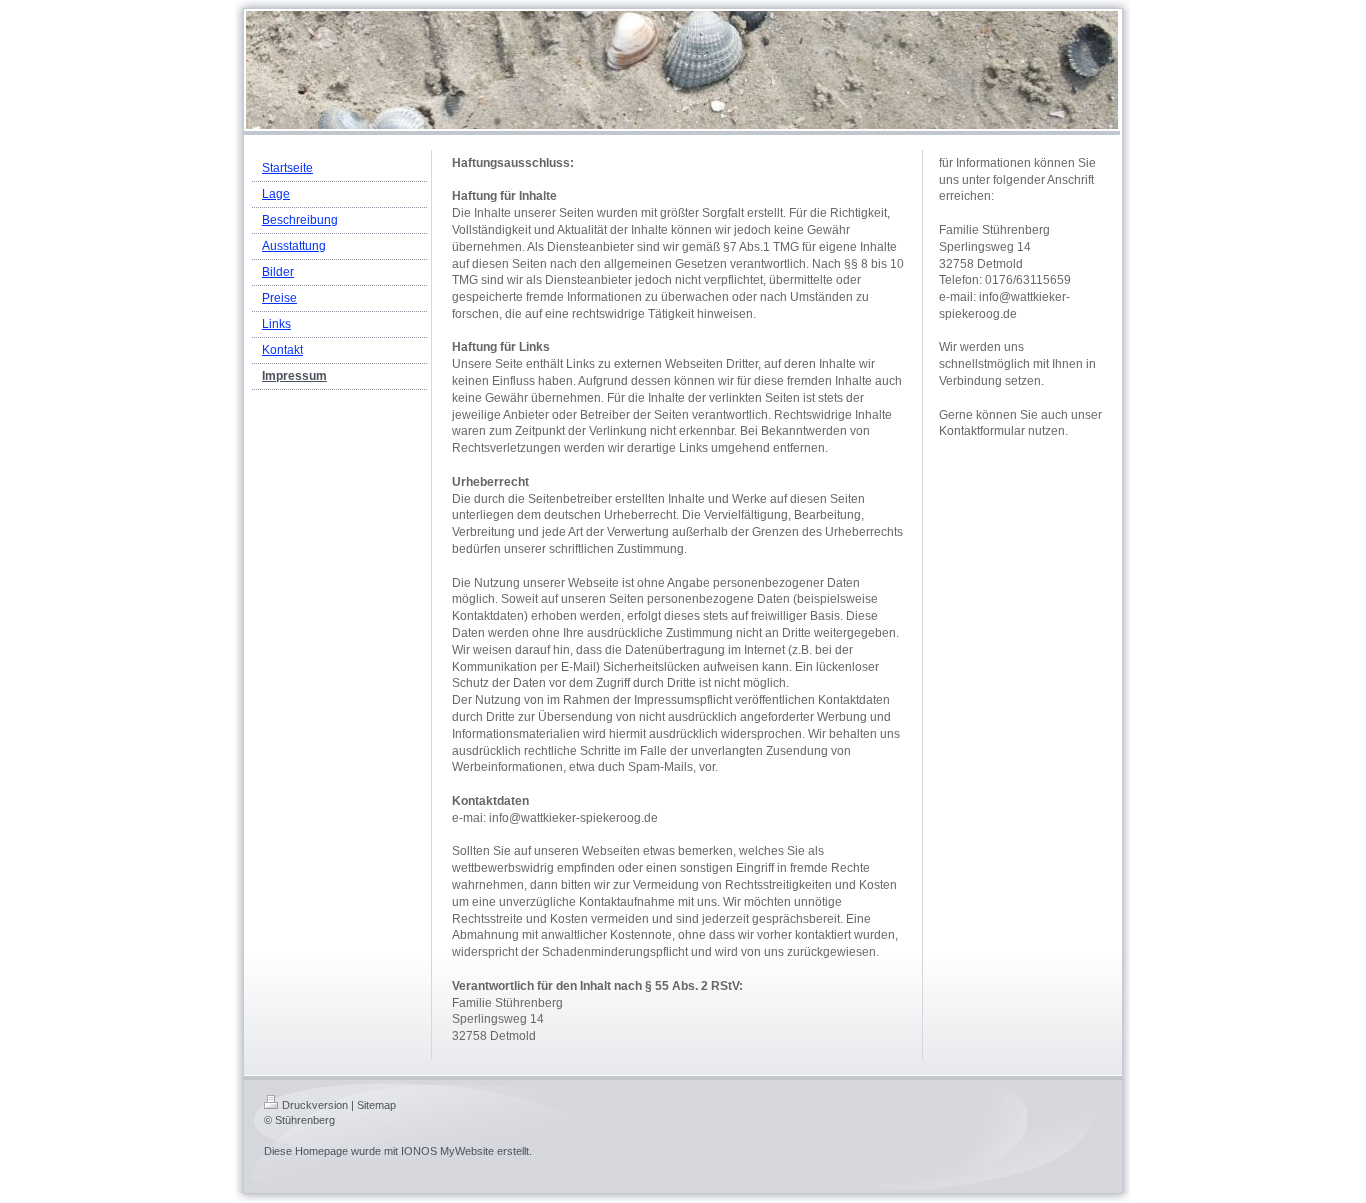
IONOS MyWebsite (447, 1151)
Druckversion (315, 1105)
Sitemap (376, 1105)
